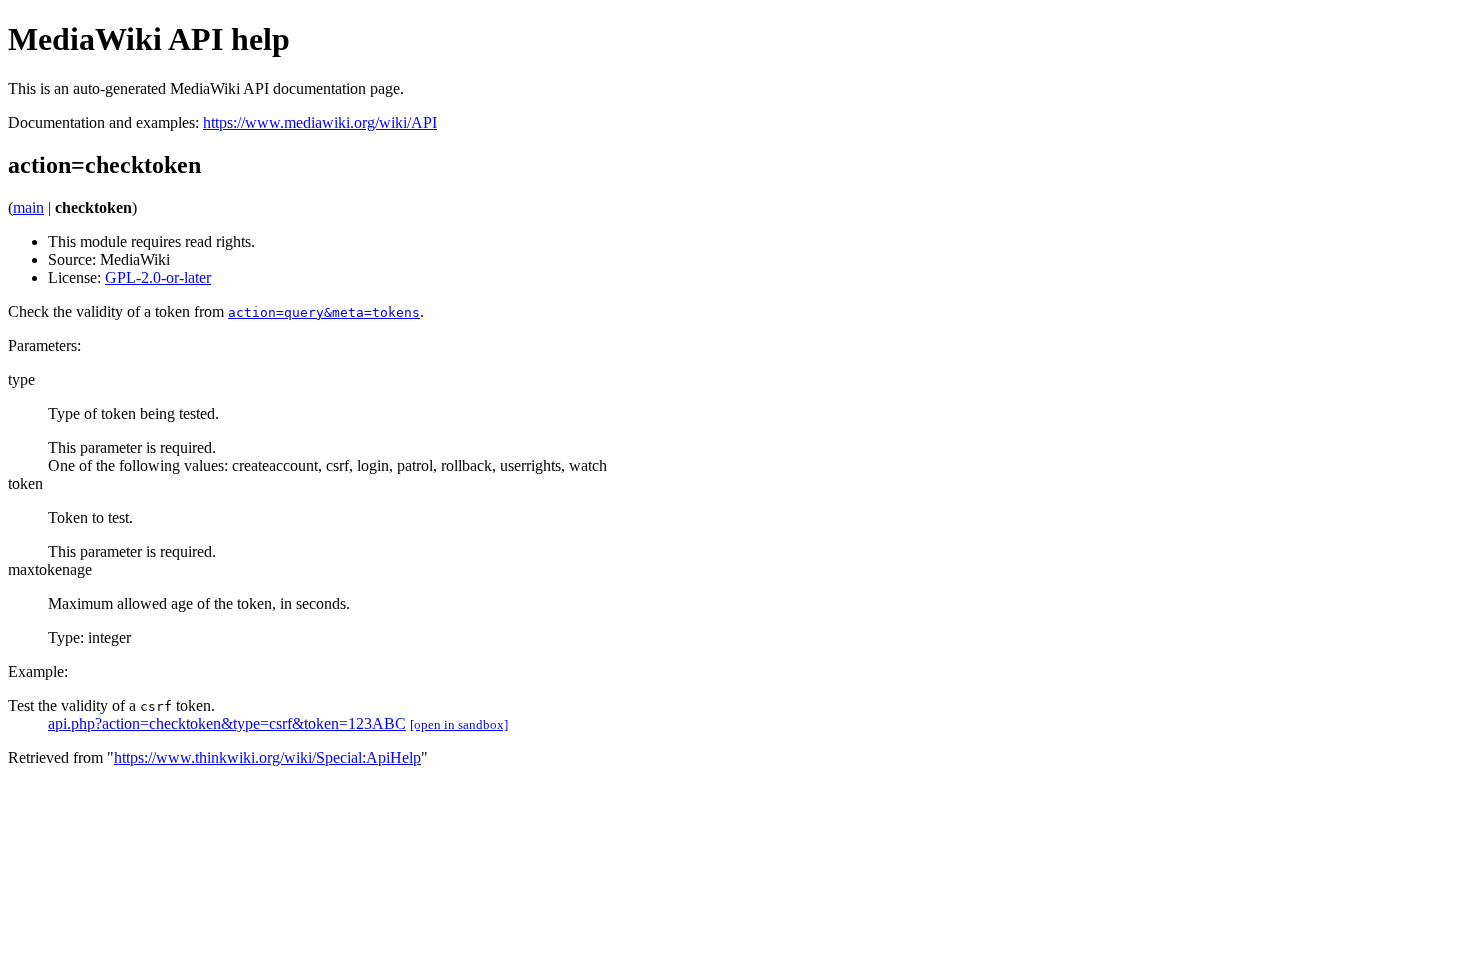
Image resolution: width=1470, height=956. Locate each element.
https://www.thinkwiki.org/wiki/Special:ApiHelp (267, 757)
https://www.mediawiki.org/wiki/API (320, 122)
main (28, 207)
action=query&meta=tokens (324, 312)
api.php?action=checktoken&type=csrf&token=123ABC (227, 723)
